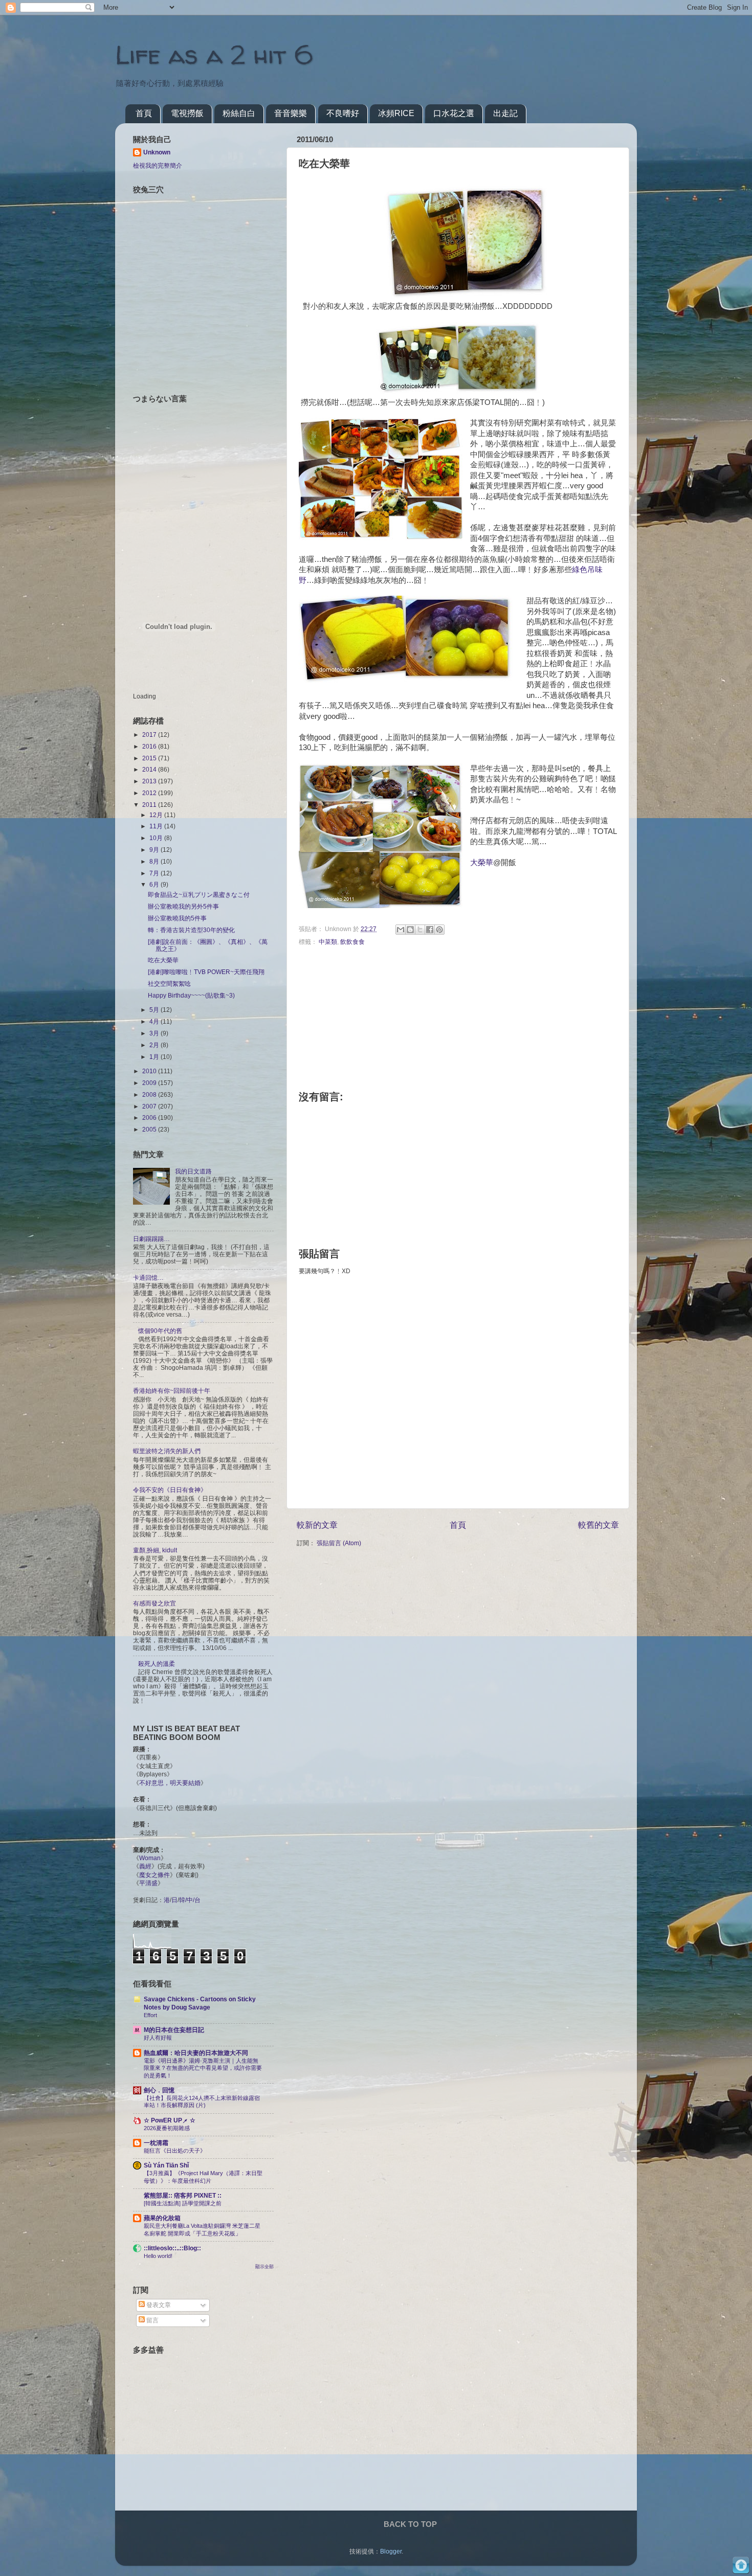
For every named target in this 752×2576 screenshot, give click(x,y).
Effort (150, 2015)
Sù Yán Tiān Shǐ (166, 2165)
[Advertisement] (197, 2434)
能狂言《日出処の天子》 (175, 2151)
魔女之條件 (154, 1875)
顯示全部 (264, 2267)
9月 (155, 850)
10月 (157, 838)
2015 (150, 758)
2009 (150, 1083)
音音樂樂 (291, 113)
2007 (150, 1106)
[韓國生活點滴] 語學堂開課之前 (183, 2203)
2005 (150, 1129)
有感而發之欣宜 (154, 1603)
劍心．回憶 (159, 2090)
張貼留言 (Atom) (339, 1543)
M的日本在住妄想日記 (174, 2030)
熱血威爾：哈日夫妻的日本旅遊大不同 (196, 2053)
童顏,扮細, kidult (155, 1550)
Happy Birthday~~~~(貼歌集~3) (191, 995)
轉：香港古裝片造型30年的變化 (191, 930)
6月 (155, 884)
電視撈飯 (187, 113)
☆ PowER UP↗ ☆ (170, 2120)
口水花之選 (454, 113)
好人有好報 (158, 2038)
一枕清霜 (156, 2143)
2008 (150, 1094)
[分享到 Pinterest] (439, 930)
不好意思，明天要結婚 (170, 1783)
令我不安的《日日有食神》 (170, 1490)
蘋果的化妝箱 (162, 2218)
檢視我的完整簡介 (158, 165)
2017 (150, 735)
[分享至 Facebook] (430, 930)
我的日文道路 (193, 1171)
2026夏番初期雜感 (167, 2128)
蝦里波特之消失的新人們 (167, 1451)
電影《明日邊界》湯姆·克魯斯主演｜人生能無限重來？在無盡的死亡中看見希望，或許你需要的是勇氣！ (203, 2068)
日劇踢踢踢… (151, 1239)
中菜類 (328, 942)
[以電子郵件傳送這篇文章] (401, 930)
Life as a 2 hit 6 (214, 54)
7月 (155, 873)
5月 (155, 1010)
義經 (145, 1866)
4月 (155, 1021)
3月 (155, 1033)
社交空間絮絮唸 (169, 984)
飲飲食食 (352, 942)
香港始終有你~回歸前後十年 (172, 1391)
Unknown (157, 152)
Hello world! (158, 2256)
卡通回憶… (148, 1278)
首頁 (144, 113)
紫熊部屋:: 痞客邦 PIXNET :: (183, 2195)
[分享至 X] (420, 930)
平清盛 (148, 1883)
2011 (150, 805)
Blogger (391, 2551)
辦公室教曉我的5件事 (177, 918)
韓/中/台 (190, 1900)
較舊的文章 (599, 1525)
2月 (155, 1045)
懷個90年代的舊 (160, 1331)
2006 (150, 1117)
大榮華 (482, 863)
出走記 (505, 113)
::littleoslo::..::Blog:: (172, 2248)
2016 (150, 746)
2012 (150, 793)
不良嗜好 (343, 113)
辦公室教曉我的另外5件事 (183, 906)
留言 (152, 2320)
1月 (155, 1057)
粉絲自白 (239, 113)
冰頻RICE (396, 113)
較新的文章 (317, 1525)
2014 (150, 769)
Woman (150, 1858)
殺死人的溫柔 (157, 1664)
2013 (150, 781)
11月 (157, 826)
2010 (150, 1071)
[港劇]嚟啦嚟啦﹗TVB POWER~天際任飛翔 (206, 972)
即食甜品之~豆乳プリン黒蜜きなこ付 (199, 895)
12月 (157, 815)
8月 (155, 861)
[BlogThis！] (410, 930)
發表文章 (158, 2305)
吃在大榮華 (163, 960)
